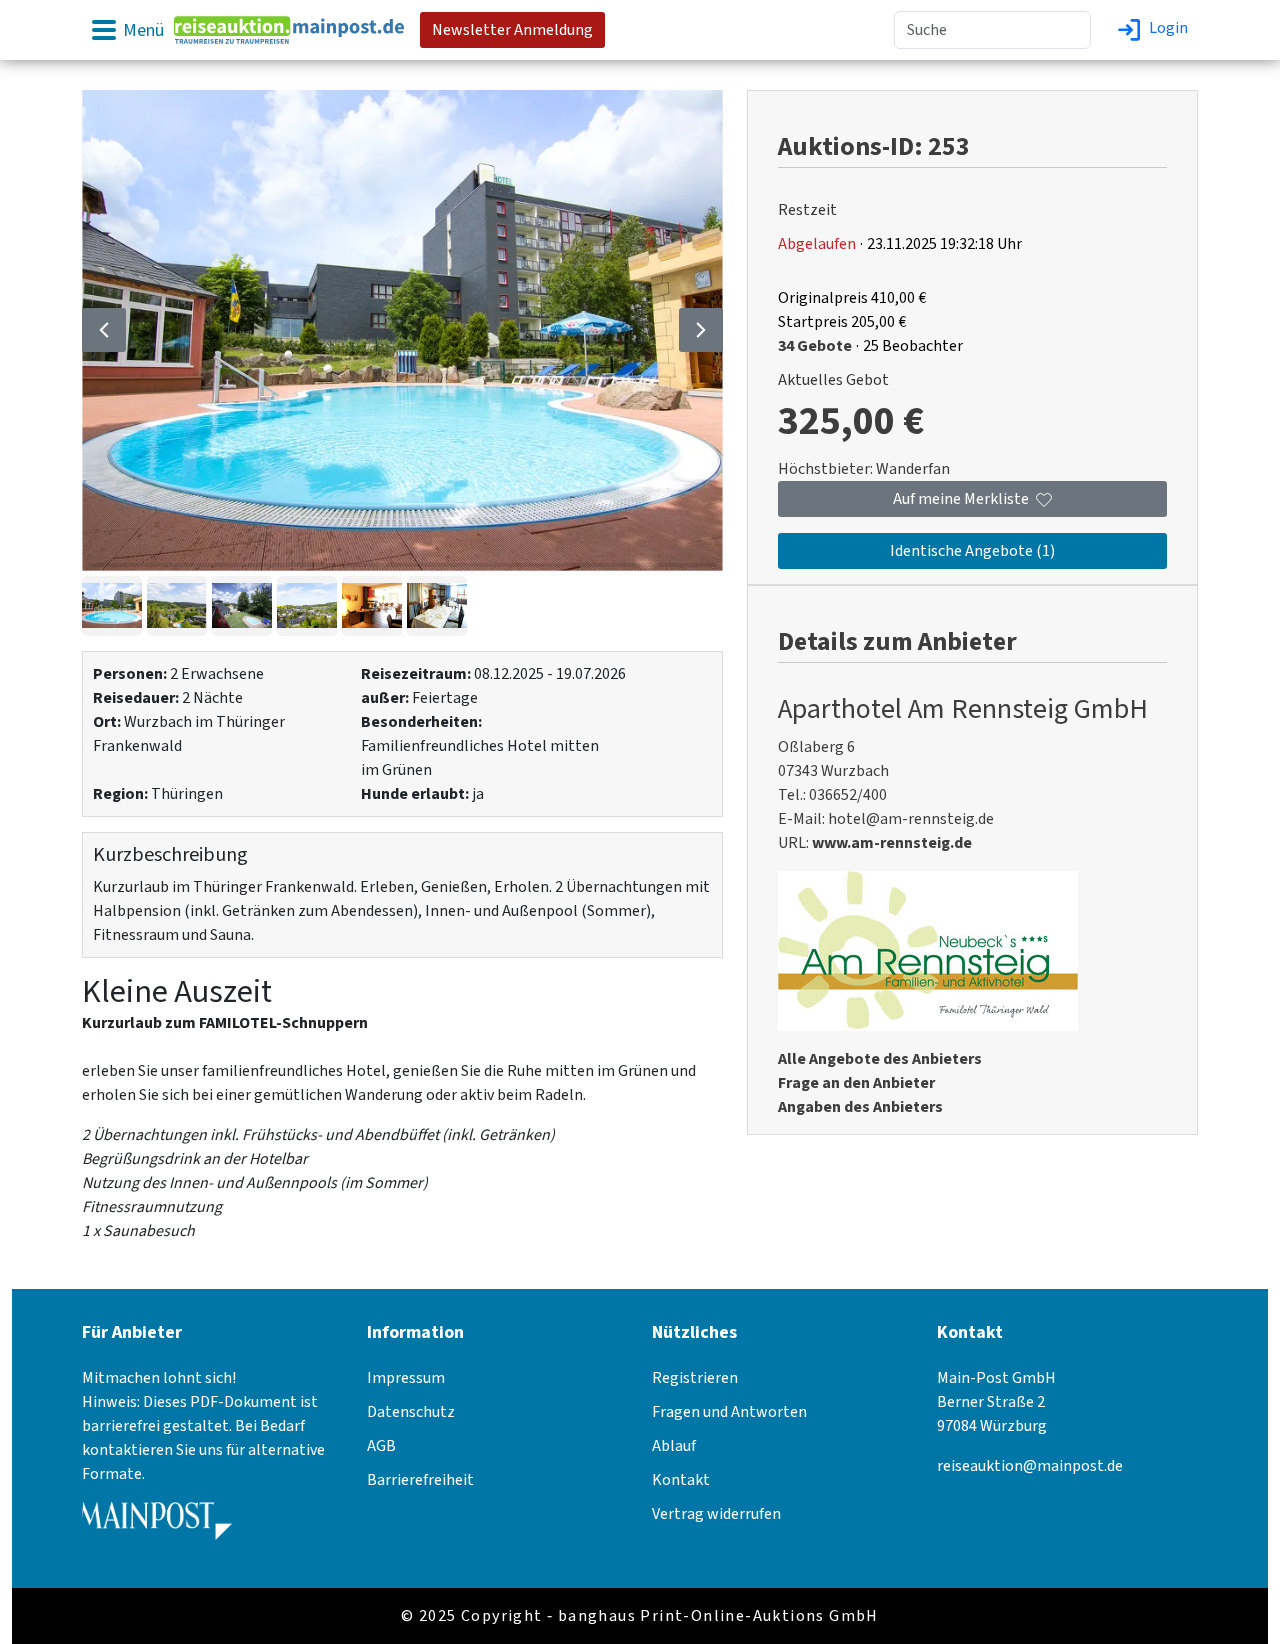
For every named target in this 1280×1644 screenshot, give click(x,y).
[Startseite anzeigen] (289, 29)
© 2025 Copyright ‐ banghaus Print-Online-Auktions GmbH (640, 1616)
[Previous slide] (104, 330)
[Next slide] (701, 330)
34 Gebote (815, 346)
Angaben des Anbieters (860, 1107)
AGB (381, 1446)
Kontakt (681, 1480)
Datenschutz (411, 1412)
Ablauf (674, 1446)
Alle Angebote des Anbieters (880, 1059)
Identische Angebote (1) (972, 551)
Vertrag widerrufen (716, 1514)
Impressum (406, 1378)
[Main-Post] (157, 1528)
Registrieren (695, 1378)
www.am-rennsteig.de (892, 843)
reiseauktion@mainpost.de (1030, 1466)
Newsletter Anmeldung (512, 30)
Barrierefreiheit (420, 1480)
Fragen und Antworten (729, 1412)
